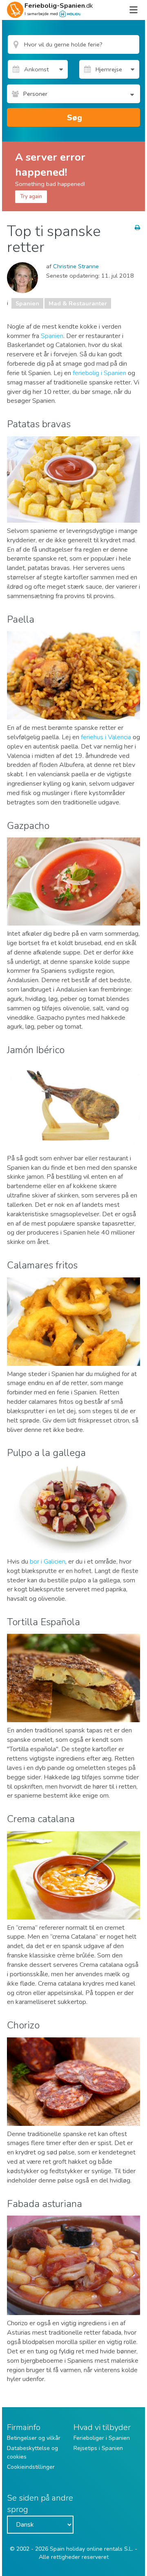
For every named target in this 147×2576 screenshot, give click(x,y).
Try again (31, 197)
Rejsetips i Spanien (98, 2448)
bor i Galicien (48, 1562)
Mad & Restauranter (78, 303)
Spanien (27, 303)
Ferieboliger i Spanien (102, 2438)
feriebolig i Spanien (99, 373)
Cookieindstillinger (31, 2467)
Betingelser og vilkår (34, 2438)
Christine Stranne (76, 266)
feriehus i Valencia (106, 737)
